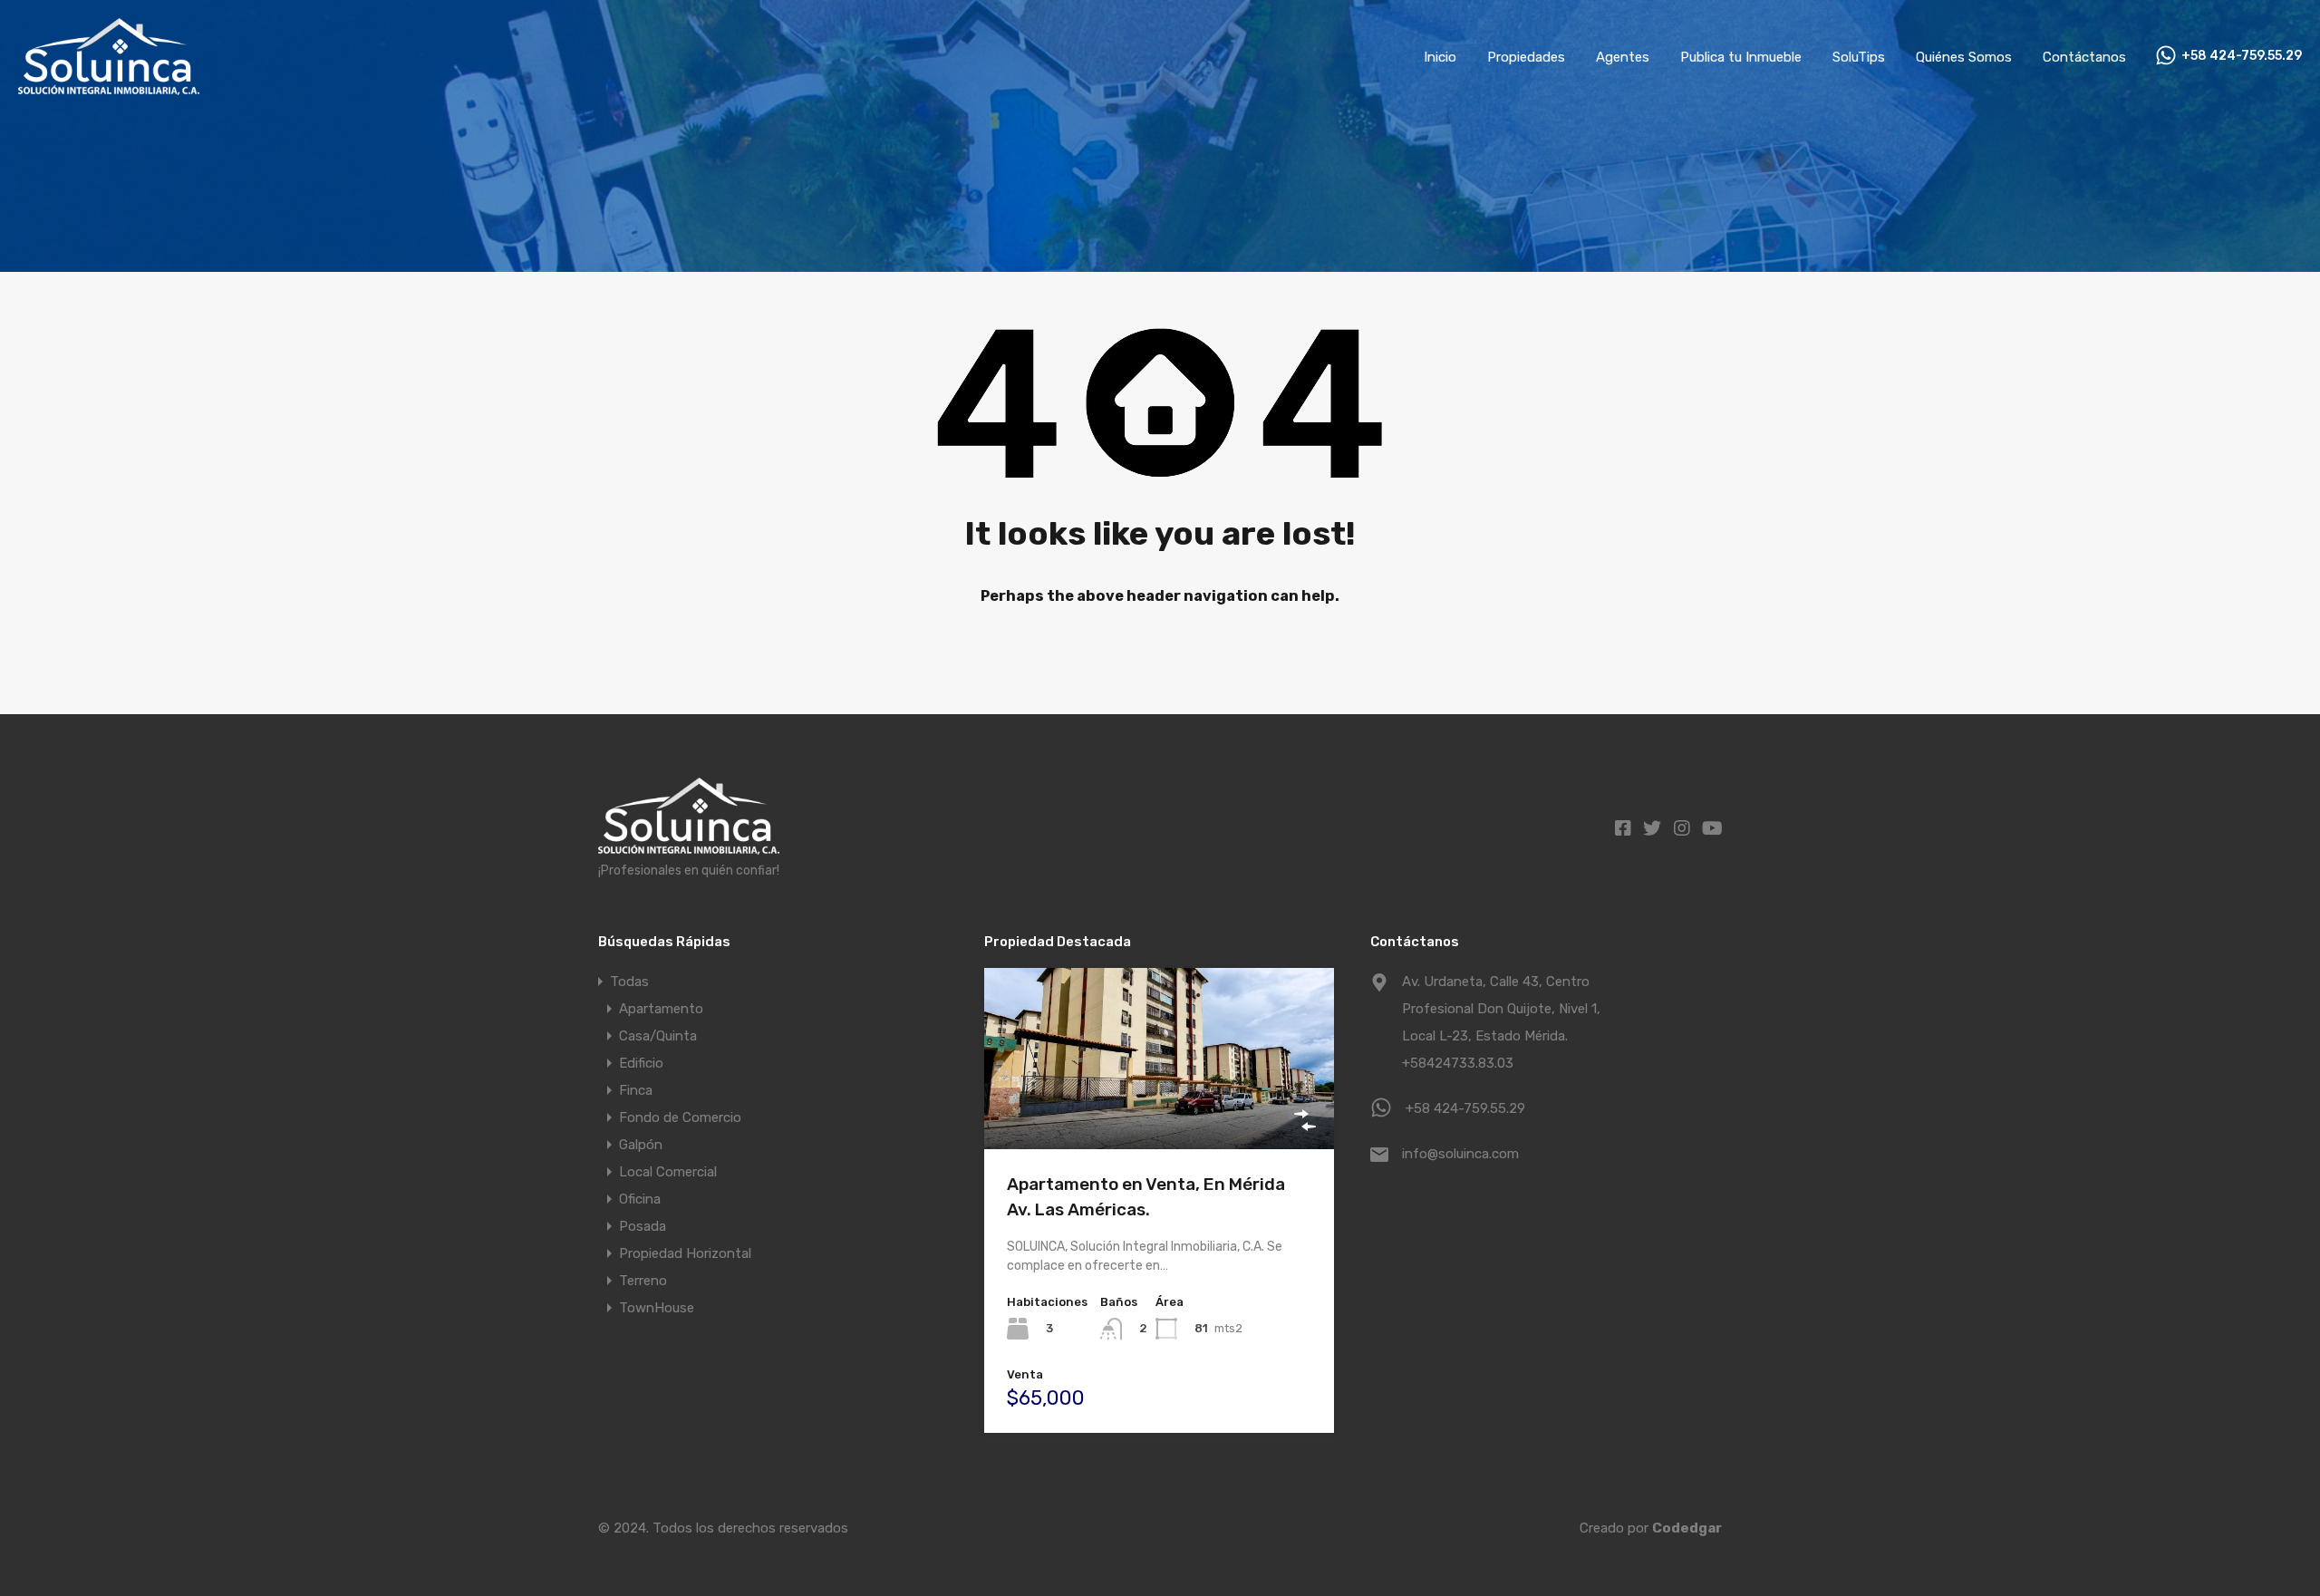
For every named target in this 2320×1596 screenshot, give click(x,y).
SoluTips (1859, 57)
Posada (643, 1226)
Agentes (1623, 57)
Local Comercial (668, 1172)
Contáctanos (2084, 57)
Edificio (641, 1063)
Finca (636, 1090)
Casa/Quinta (658, 1036)
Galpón (641, 1145)
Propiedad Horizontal (685, 1253)
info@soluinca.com (1460, 1154)
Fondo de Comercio (680, 1117)
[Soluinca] (109, 87)
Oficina (640, 1199)
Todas (629, 982)
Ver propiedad (1160, 1112)
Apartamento (661, 1009)
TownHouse (657, 1308)
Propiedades (1526, 57)
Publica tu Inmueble (1741, 57)
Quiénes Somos (1964, 57)
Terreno (643, 1281)
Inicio (1440, 57)
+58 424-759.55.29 (2242, 56)
